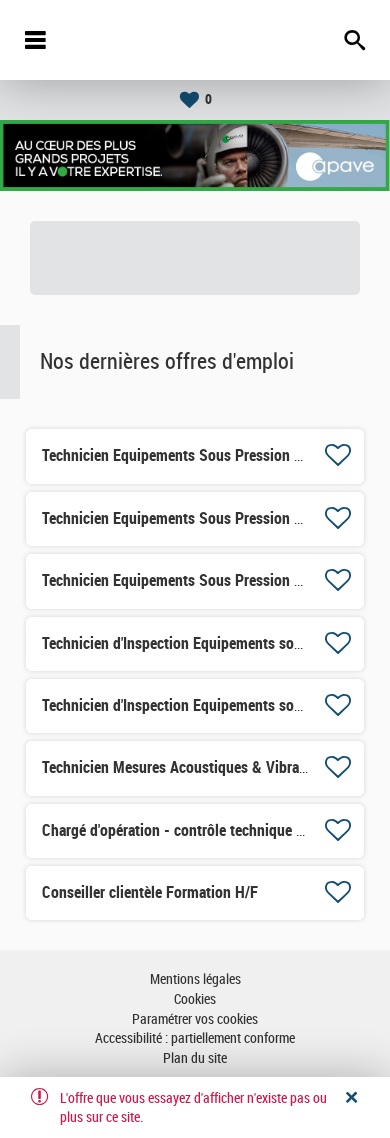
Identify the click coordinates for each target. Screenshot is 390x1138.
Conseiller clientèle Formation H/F (150, 892)
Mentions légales (195, 979)
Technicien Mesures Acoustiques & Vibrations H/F (200, 767)
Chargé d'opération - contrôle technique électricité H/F (213, 830)
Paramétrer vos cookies (195, 1019)
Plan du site (195, 1058)
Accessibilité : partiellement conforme (195, 1038)
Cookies (195, 999)
